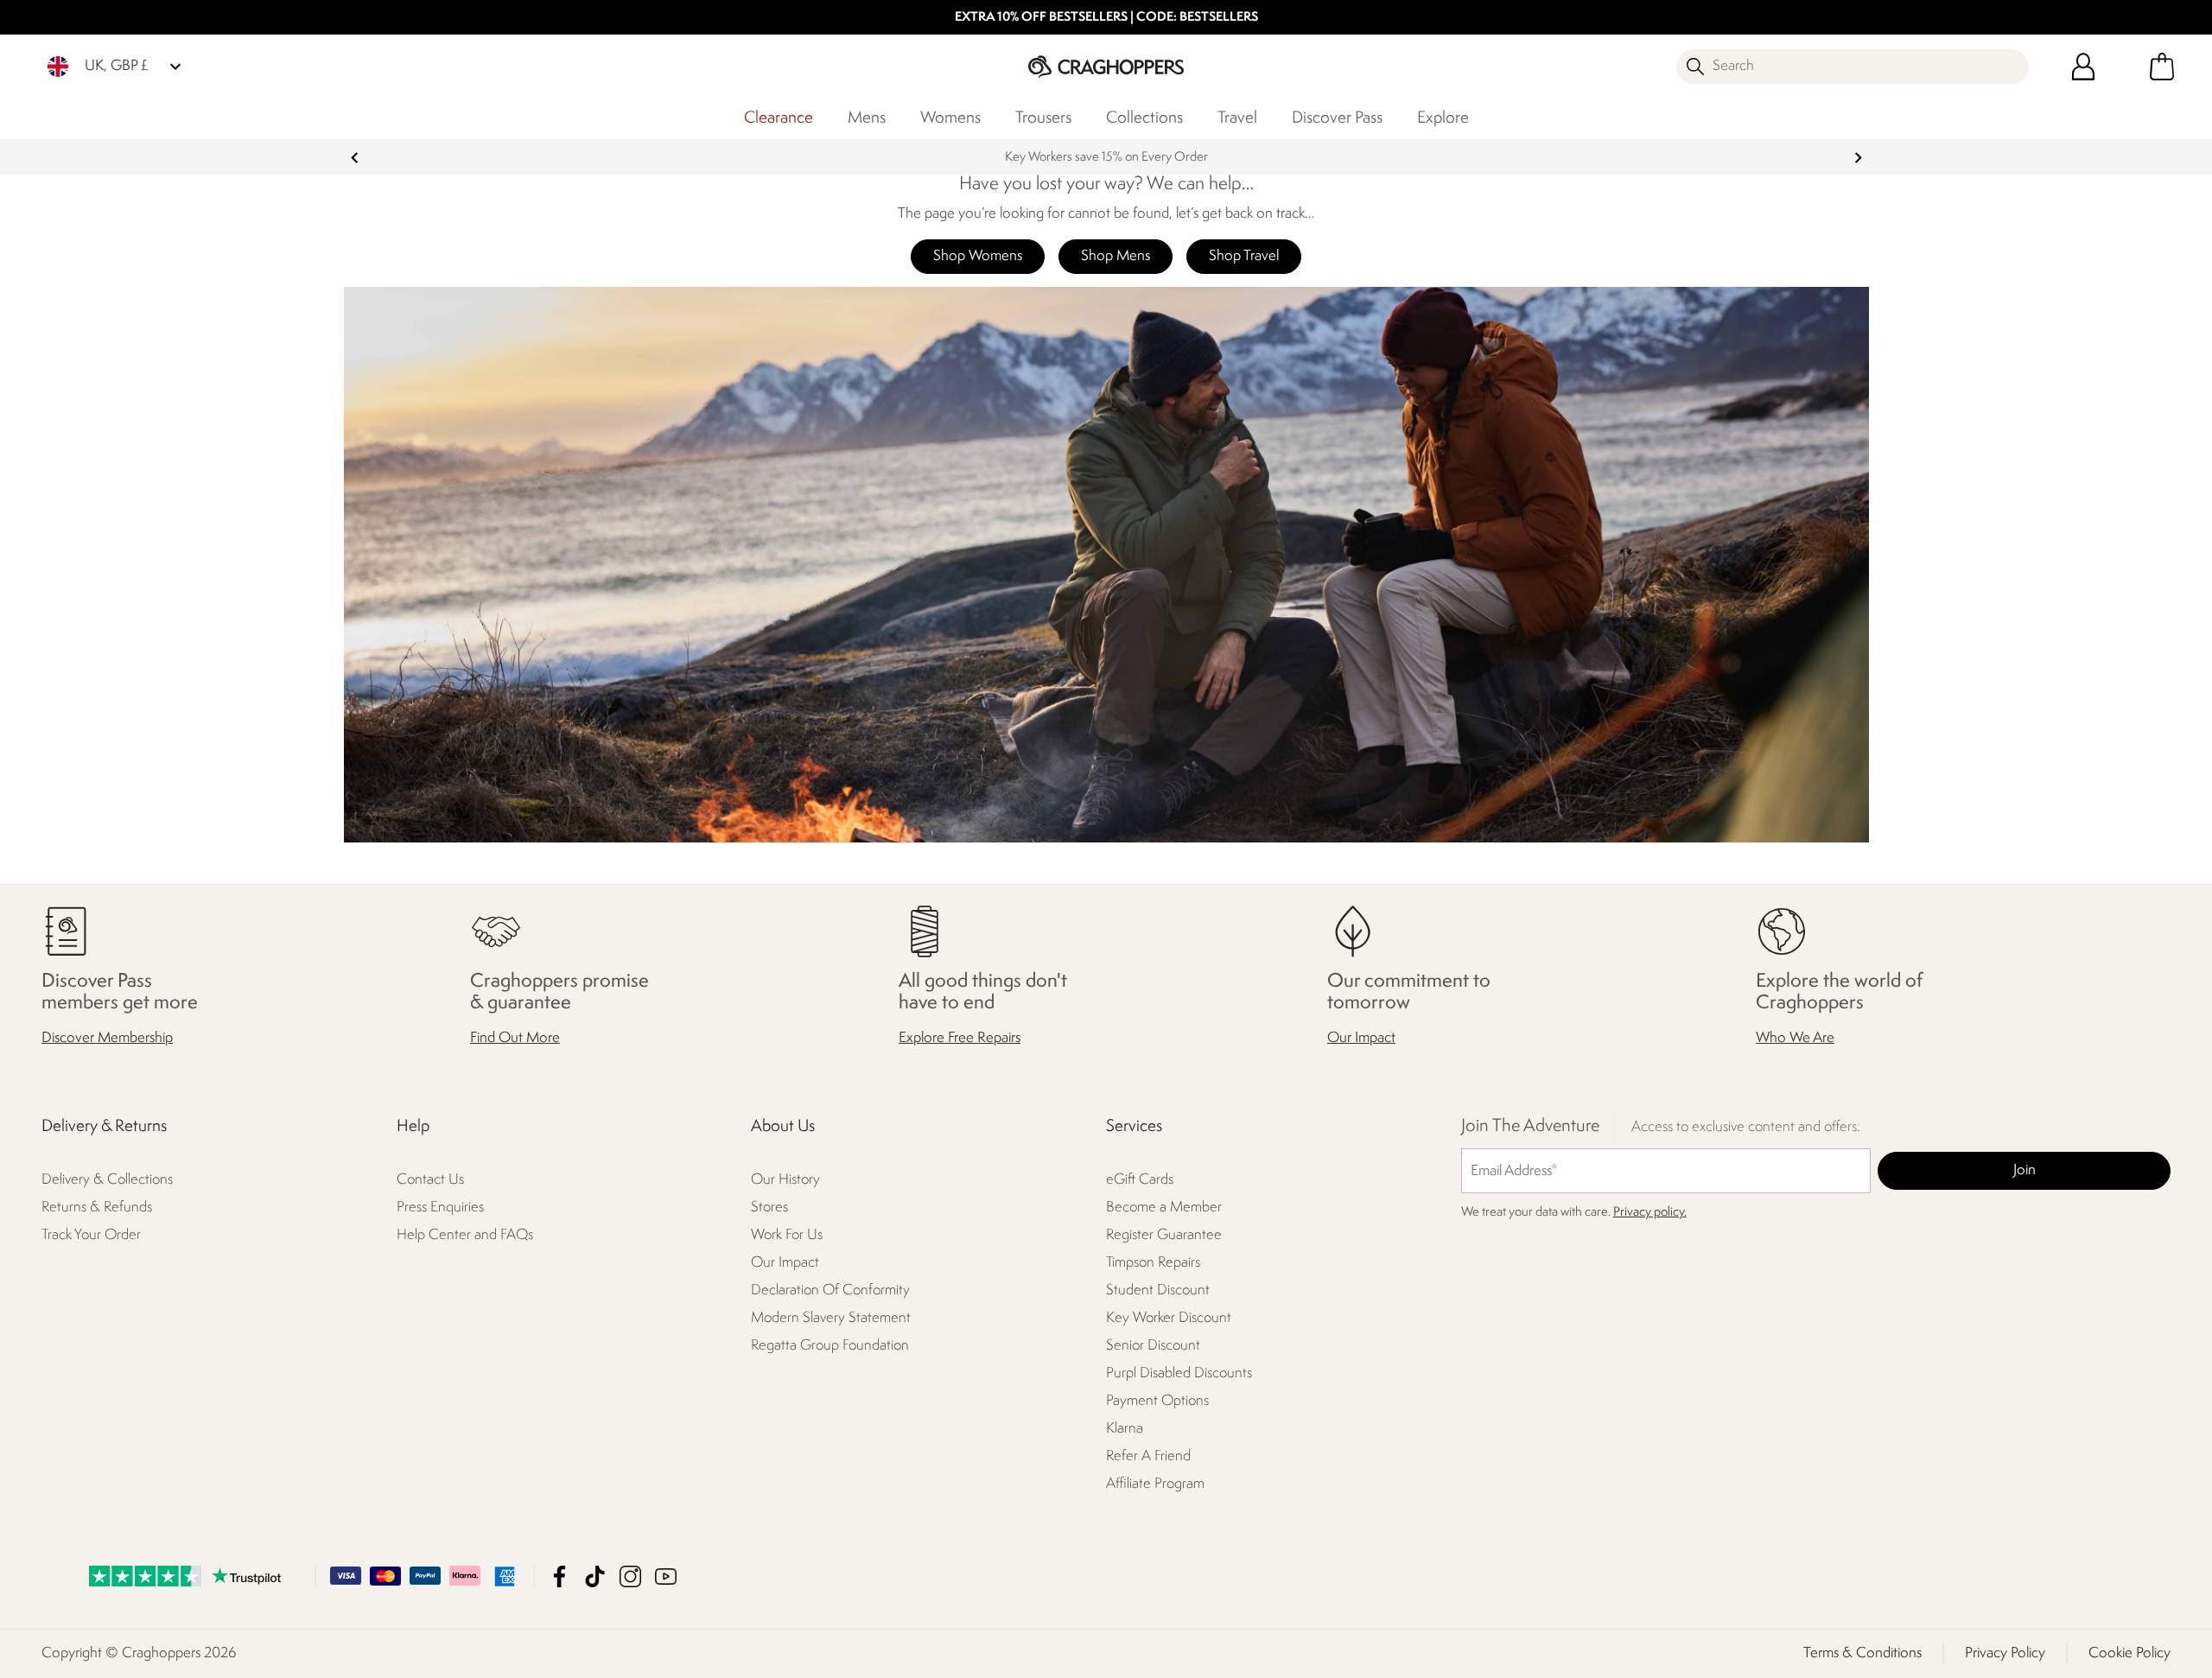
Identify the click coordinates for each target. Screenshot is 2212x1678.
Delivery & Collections (107, 1181)
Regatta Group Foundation (830, 1347)
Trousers (1043, 118)
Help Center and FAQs (465, 1236)
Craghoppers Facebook (559, 1576)
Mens (867, 118)
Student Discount (1158, 1291)
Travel (1237, 118)
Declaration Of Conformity (830, 1291)
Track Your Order (91, 1236)
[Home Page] (1106, 66)
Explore (1443, 118)
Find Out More (515, 1039)
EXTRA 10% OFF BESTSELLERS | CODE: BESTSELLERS (1106, 18)
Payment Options (1157, 1402)
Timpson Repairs (1153, 1264)
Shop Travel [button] (1244, 256)
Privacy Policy (2005, 1653)
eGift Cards (1140, 1181)
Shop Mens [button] (1116, 256)
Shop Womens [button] (978, 256)
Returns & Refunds (97, 1208)
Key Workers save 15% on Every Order (1106, 158)
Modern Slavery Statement (831, 1319)
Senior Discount (1153, 1347)
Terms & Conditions (1862, 1653)
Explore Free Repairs (960, 1039)
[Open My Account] (2083, 67)
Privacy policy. (1650, 1214)
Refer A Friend (1148, 1457)
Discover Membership (107, 1039)
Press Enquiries (440, 1208)
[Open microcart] (2162, 67)
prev (355, 158)
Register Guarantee (1164, 1236)
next (1858, 158)
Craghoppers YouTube (666, 1576)
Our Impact (1361, 1039)
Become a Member (1164, 1208)
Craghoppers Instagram (630, 1576)
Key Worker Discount (1169, 1319)
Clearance (779, 118)
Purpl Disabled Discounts (1179, 1374)
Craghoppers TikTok (595, 1576)
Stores (769, 1208)
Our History (785, 1181)
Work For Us (787, 1236)
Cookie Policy (2129, 1653)
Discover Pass (1337, 118)
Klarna (1125, 1430)
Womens (950, 118)
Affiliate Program (1155, 1485)
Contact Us (430, 1181)
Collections (1144, 118)
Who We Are (1795, 1039)
